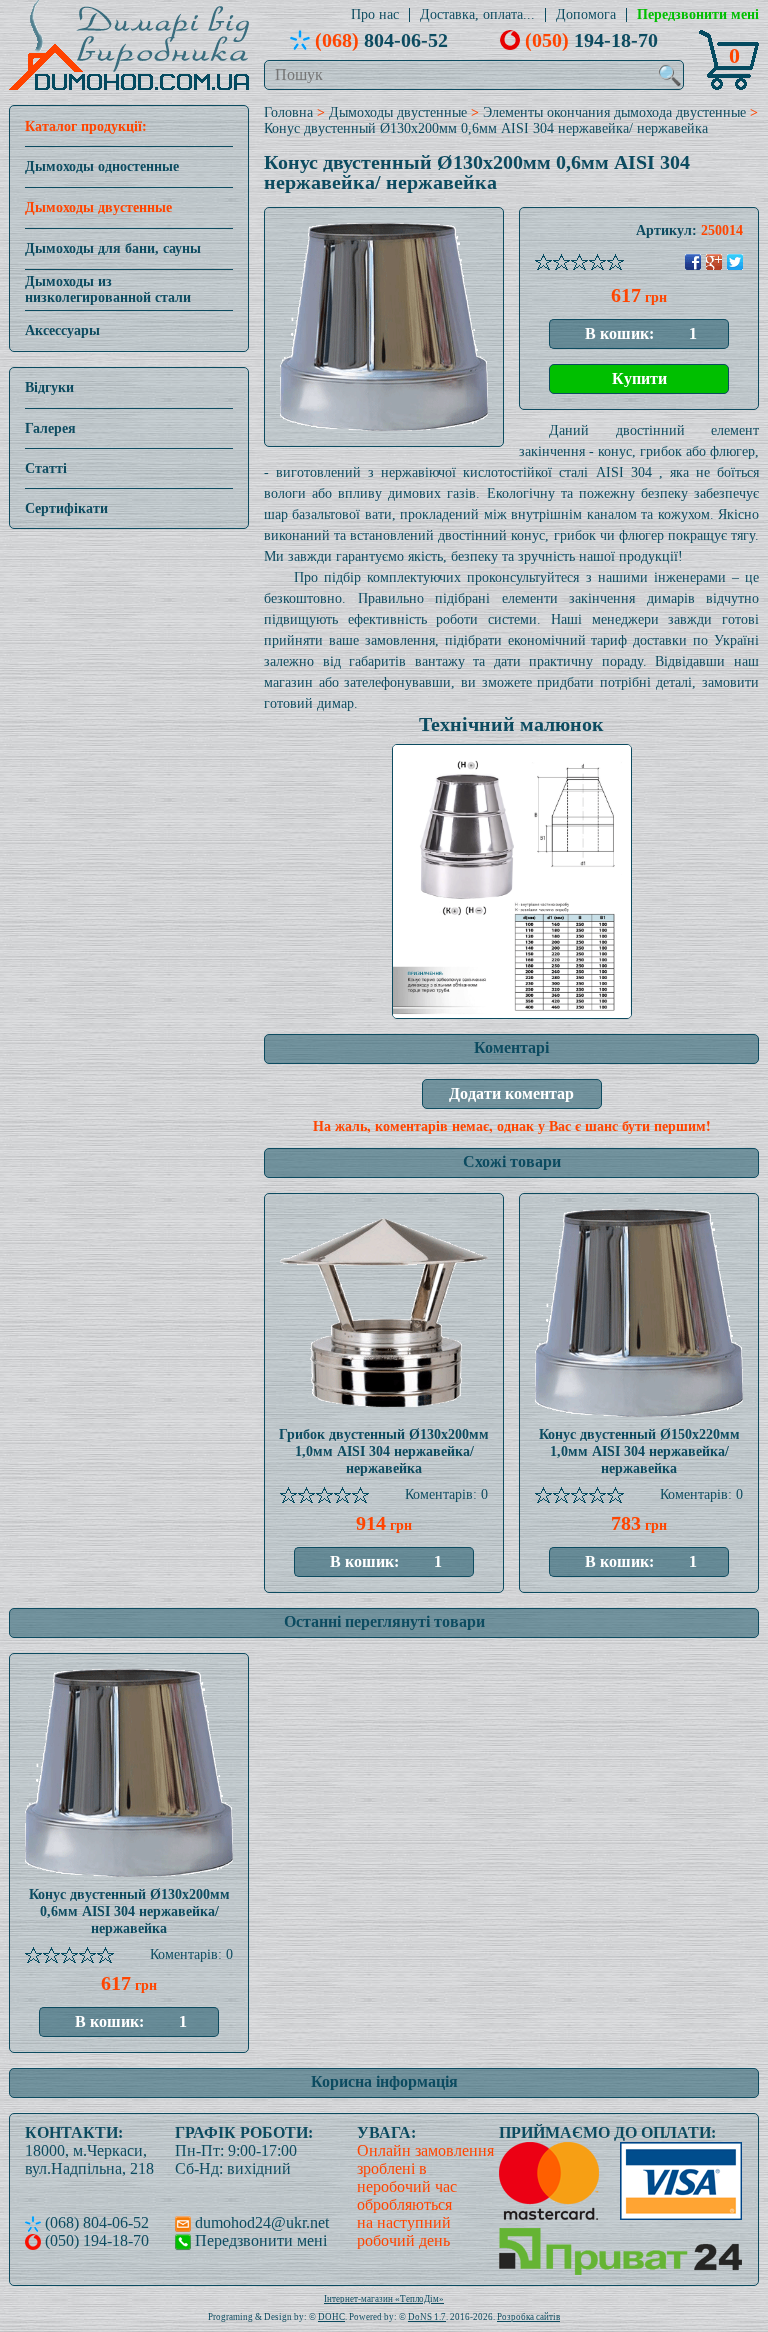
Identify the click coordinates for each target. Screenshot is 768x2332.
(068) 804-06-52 (95, 2222)
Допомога (586, 15)
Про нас (375, 15)
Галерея (50, 428)
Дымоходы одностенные (102, 166)
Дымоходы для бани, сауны (113, 248)
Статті (46, 468)
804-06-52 (381, 40)
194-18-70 (591, 40)
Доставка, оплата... (477, 15)
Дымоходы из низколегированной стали (108, 289)
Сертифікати (66, 508)
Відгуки (49, 387)
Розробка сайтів (528, 2317)
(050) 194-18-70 (95, 2240)
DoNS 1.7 (427, 2317)
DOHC (331, 2317)
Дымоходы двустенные (98, 207)
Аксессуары (62, 330)
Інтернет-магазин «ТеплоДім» (384, 2299)
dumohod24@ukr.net (260, 2222)
